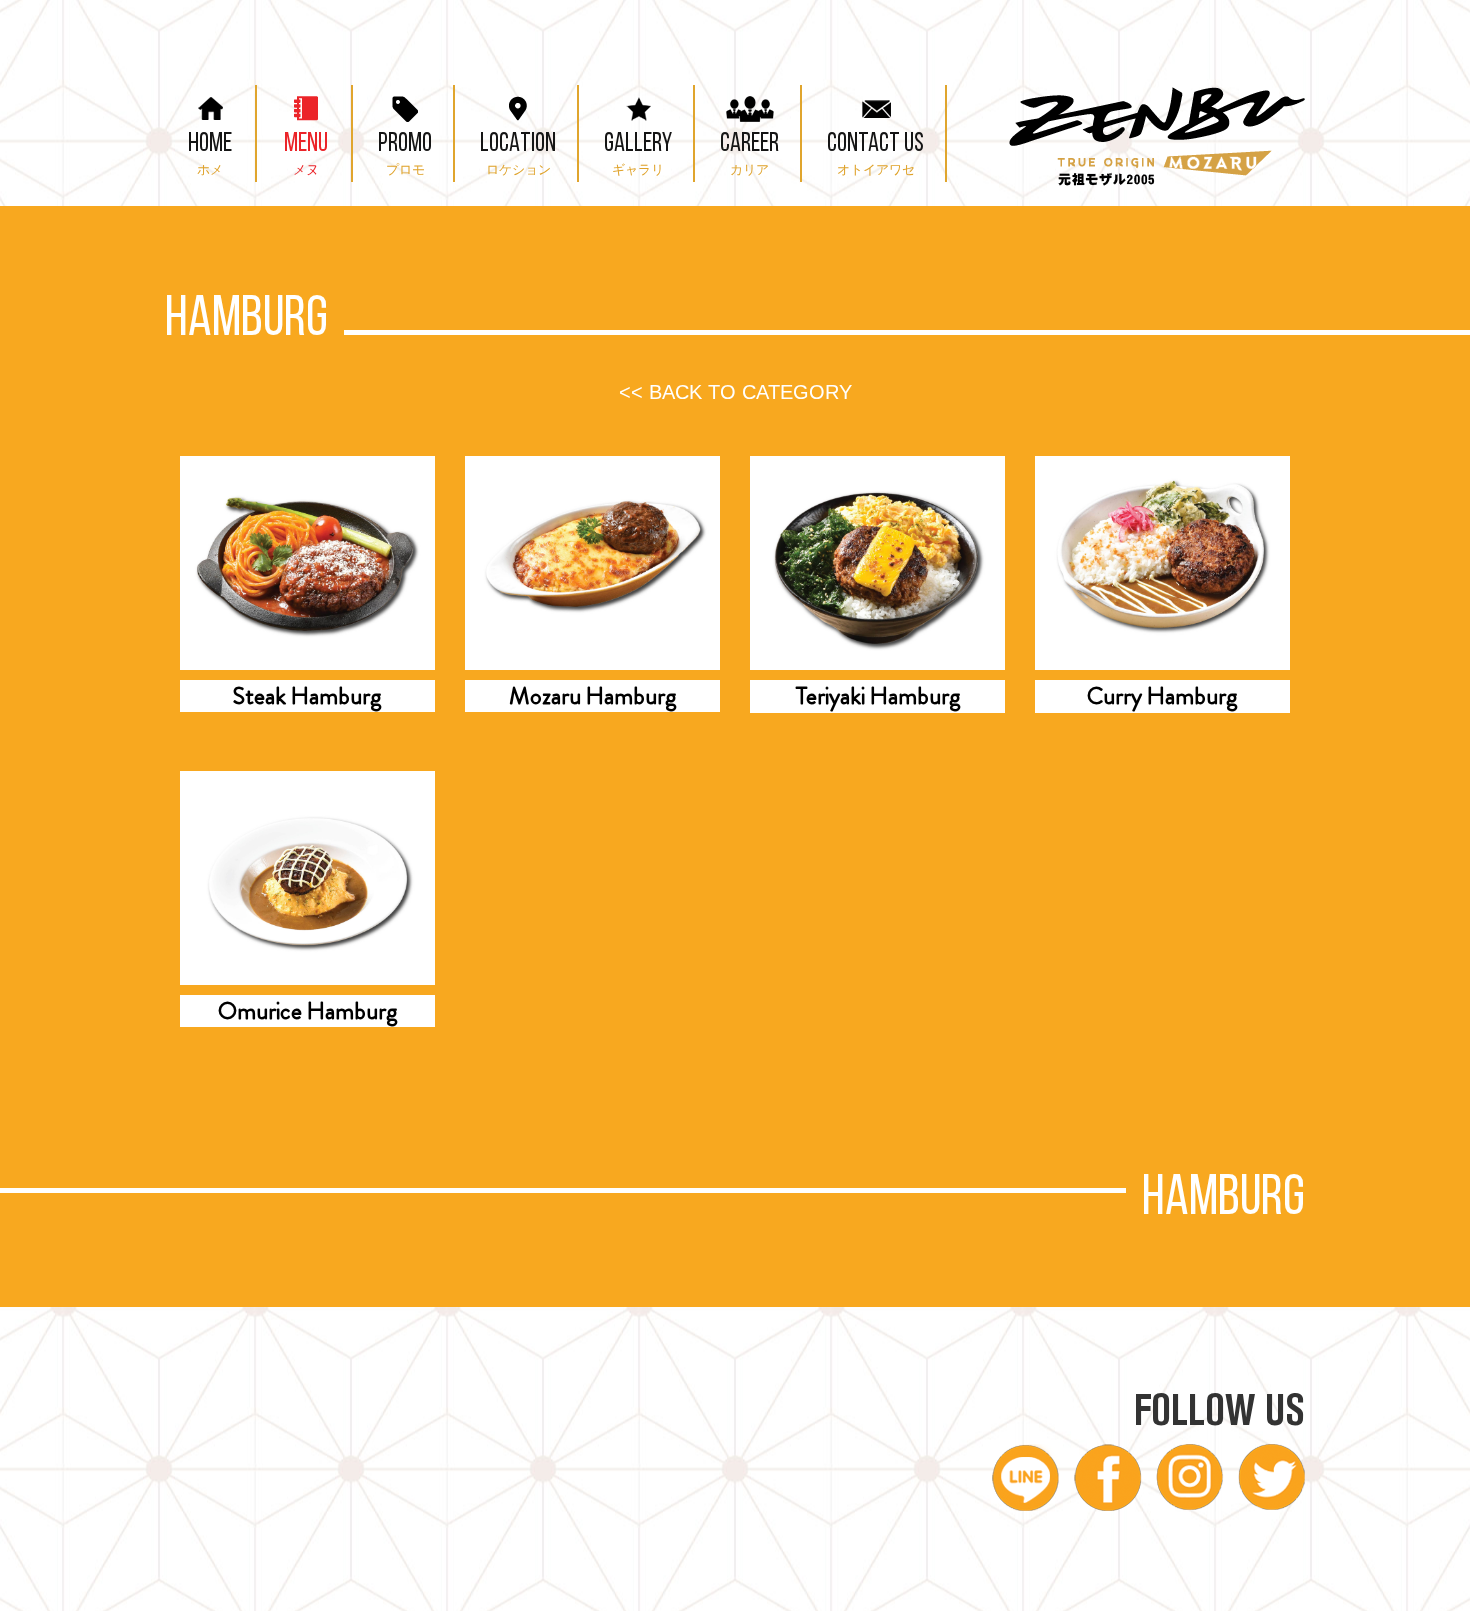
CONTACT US (875, 154)
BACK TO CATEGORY (735, 392)
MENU (306, 154)
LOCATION (518, 154)
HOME (210, 154)
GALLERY (638, 154)
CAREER (749, 154)
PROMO (405, 154)
